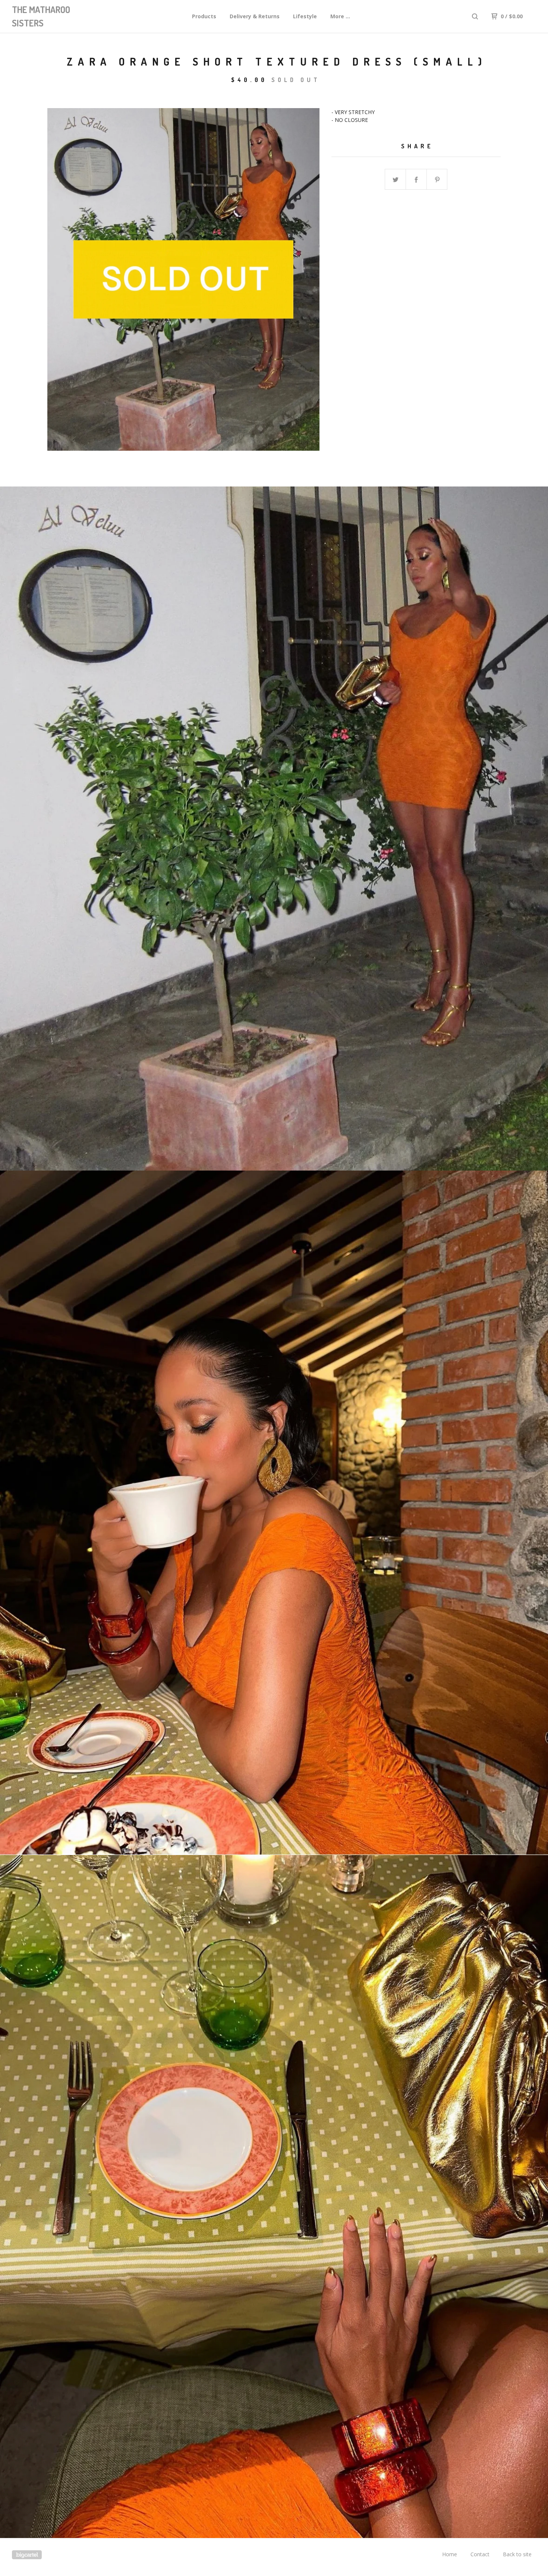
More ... (340, 16)
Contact (480, 2554)
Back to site (517, 2554)
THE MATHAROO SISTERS (41, 16)
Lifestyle (305, 16)
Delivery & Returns (255, 16)
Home (450, 2554)
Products (204, 16)
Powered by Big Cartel (27, 2555)
